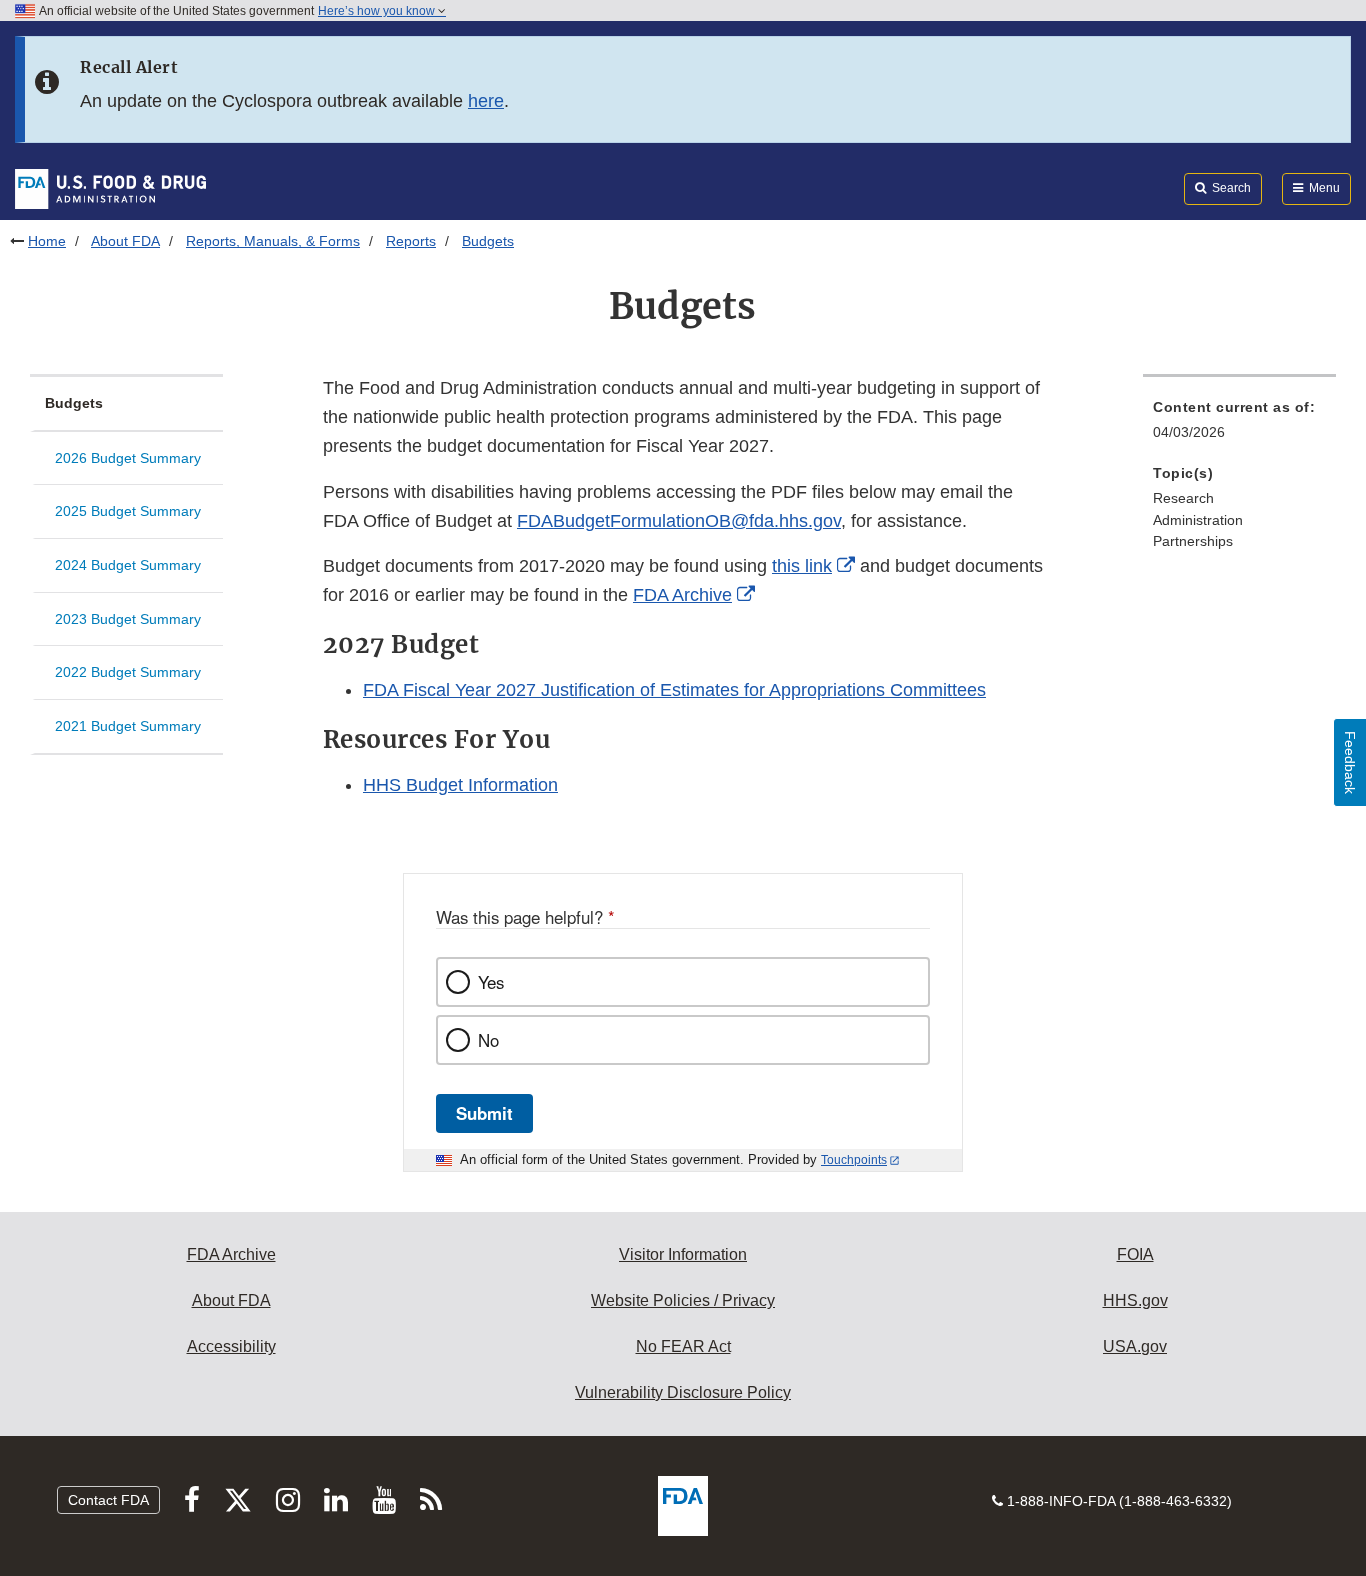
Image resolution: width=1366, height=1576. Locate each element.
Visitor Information (683, 1254)
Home (47, 241)
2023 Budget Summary (128, 619)
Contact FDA (108, 1500)
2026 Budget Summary (128, 458)
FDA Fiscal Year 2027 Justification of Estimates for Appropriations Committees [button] (674, 690)
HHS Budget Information (460, 785)
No (488, 1040)
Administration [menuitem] (1198, 520)
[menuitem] (1239, 425)
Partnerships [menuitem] (1193, 541)
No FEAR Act (683, 1346)
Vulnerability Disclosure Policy (683, 1392)
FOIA (1135, 1254)
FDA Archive (682, 595)
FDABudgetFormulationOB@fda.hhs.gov (679, 521)
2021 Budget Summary (128, 726)
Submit (484, 1113)
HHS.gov (1135, 1300)
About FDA (125, 241)
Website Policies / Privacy (683, 1300)
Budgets (74, 403)
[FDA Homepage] (110, 188)
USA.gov (1135, 1346)
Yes (491, 982)
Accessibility (231, 1346)
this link (802, 566)
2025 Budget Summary (128, 511)
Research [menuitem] (1183, 498)
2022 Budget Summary (128, 672)
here (486, 101)
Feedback (1350, 762)
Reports (411, 241)
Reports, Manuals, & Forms (273, 241)
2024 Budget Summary (128, 565)
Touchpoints (854, 1160)
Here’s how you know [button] (378, 11)
